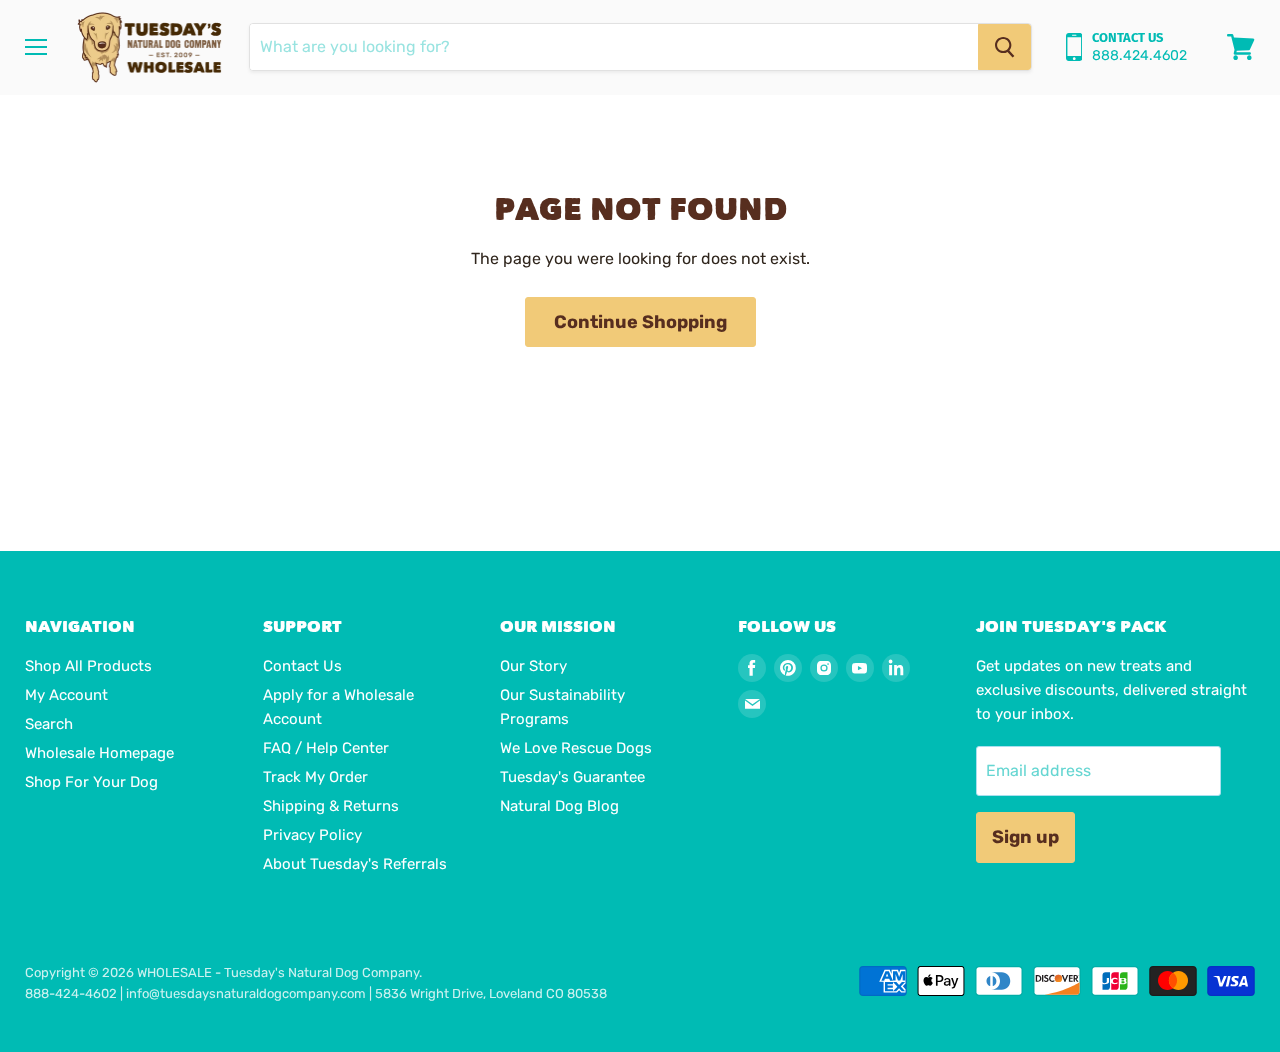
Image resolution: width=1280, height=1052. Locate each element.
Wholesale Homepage (99, 753)
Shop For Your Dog (91, 782)
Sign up (1025, 837)
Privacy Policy (312, 835)
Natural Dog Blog (559, 806)
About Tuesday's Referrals (355, 864)
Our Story (533, 666)
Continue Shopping (640, 322)
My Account (66, 695)
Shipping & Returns (331, 806)
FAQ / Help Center (326, 748)
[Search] (1004, 47)
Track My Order (315, 777)
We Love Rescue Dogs (576, 748)
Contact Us (302, 666)
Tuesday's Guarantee (572, 777)
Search (49, 724)
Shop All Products (88, 666)
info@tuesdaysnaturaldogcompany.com (246, 993)
